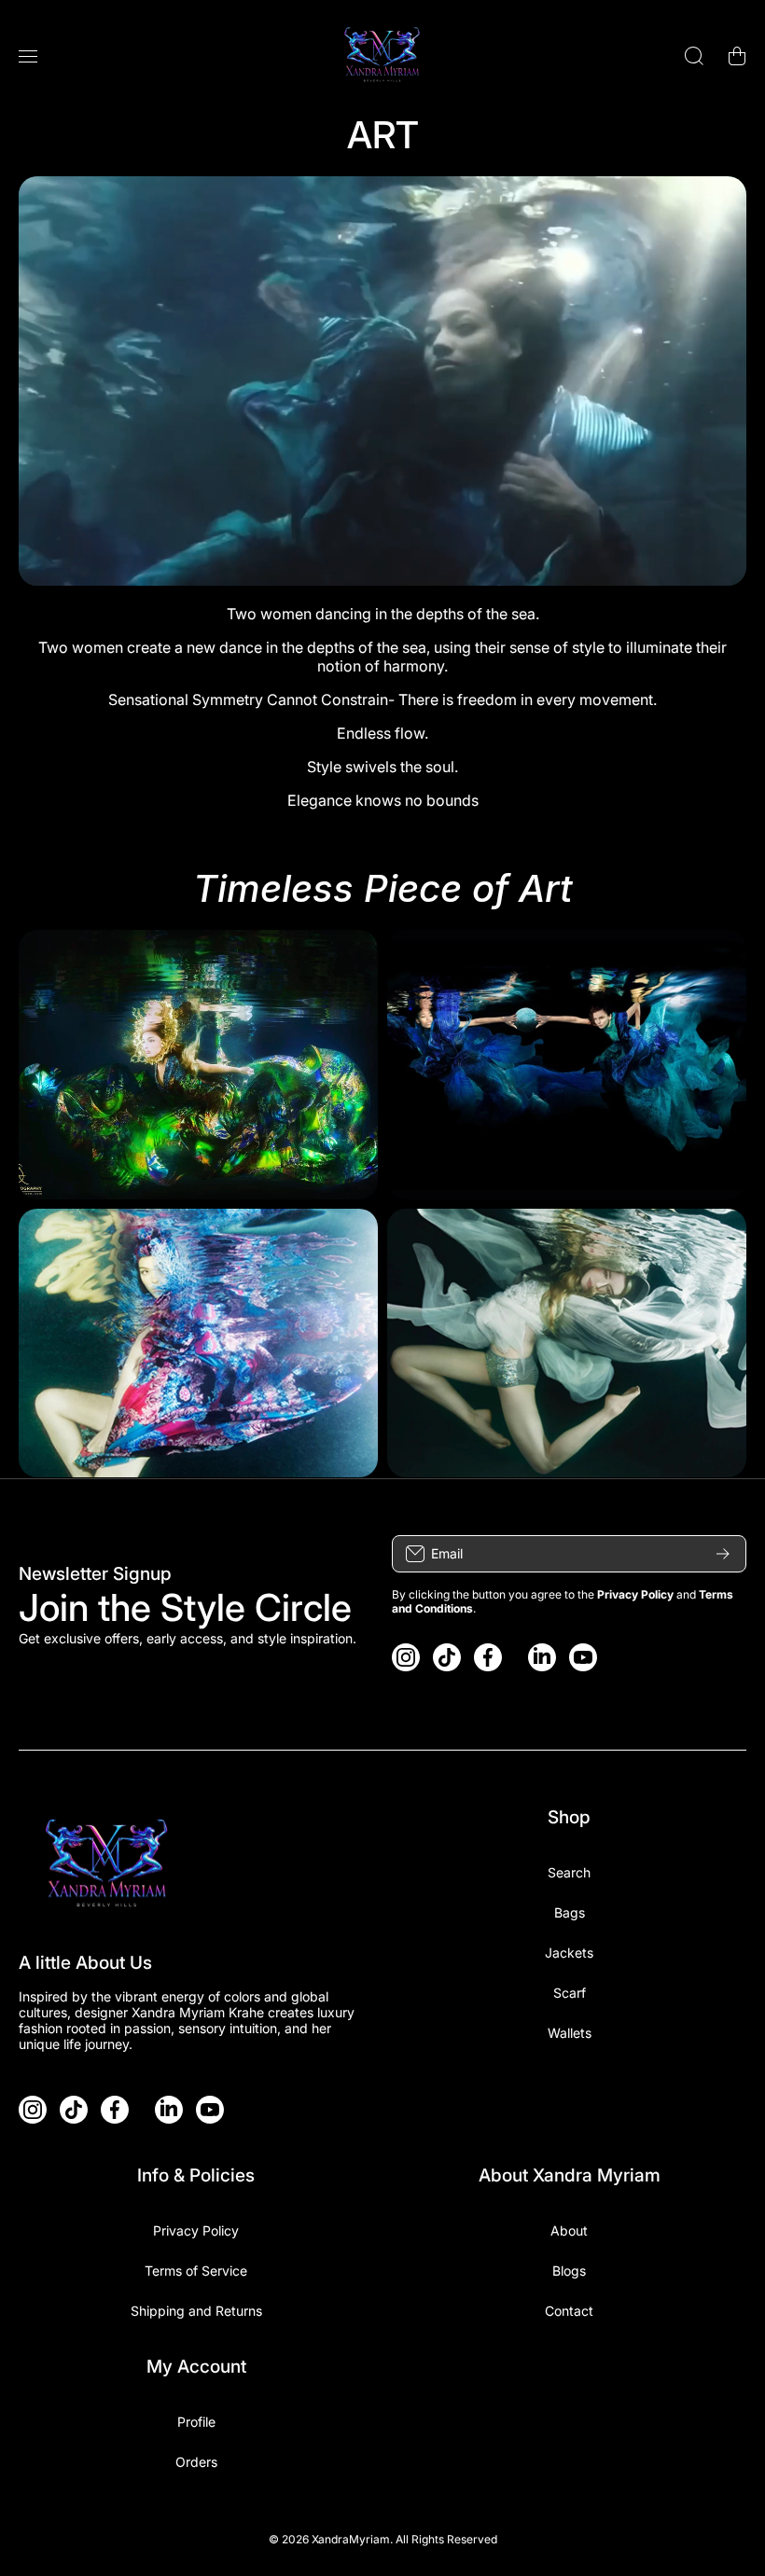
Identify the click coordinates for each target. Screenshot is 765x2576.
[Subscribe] (723, 1554)
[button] (737, 56)
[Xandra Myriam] (382, 56)
